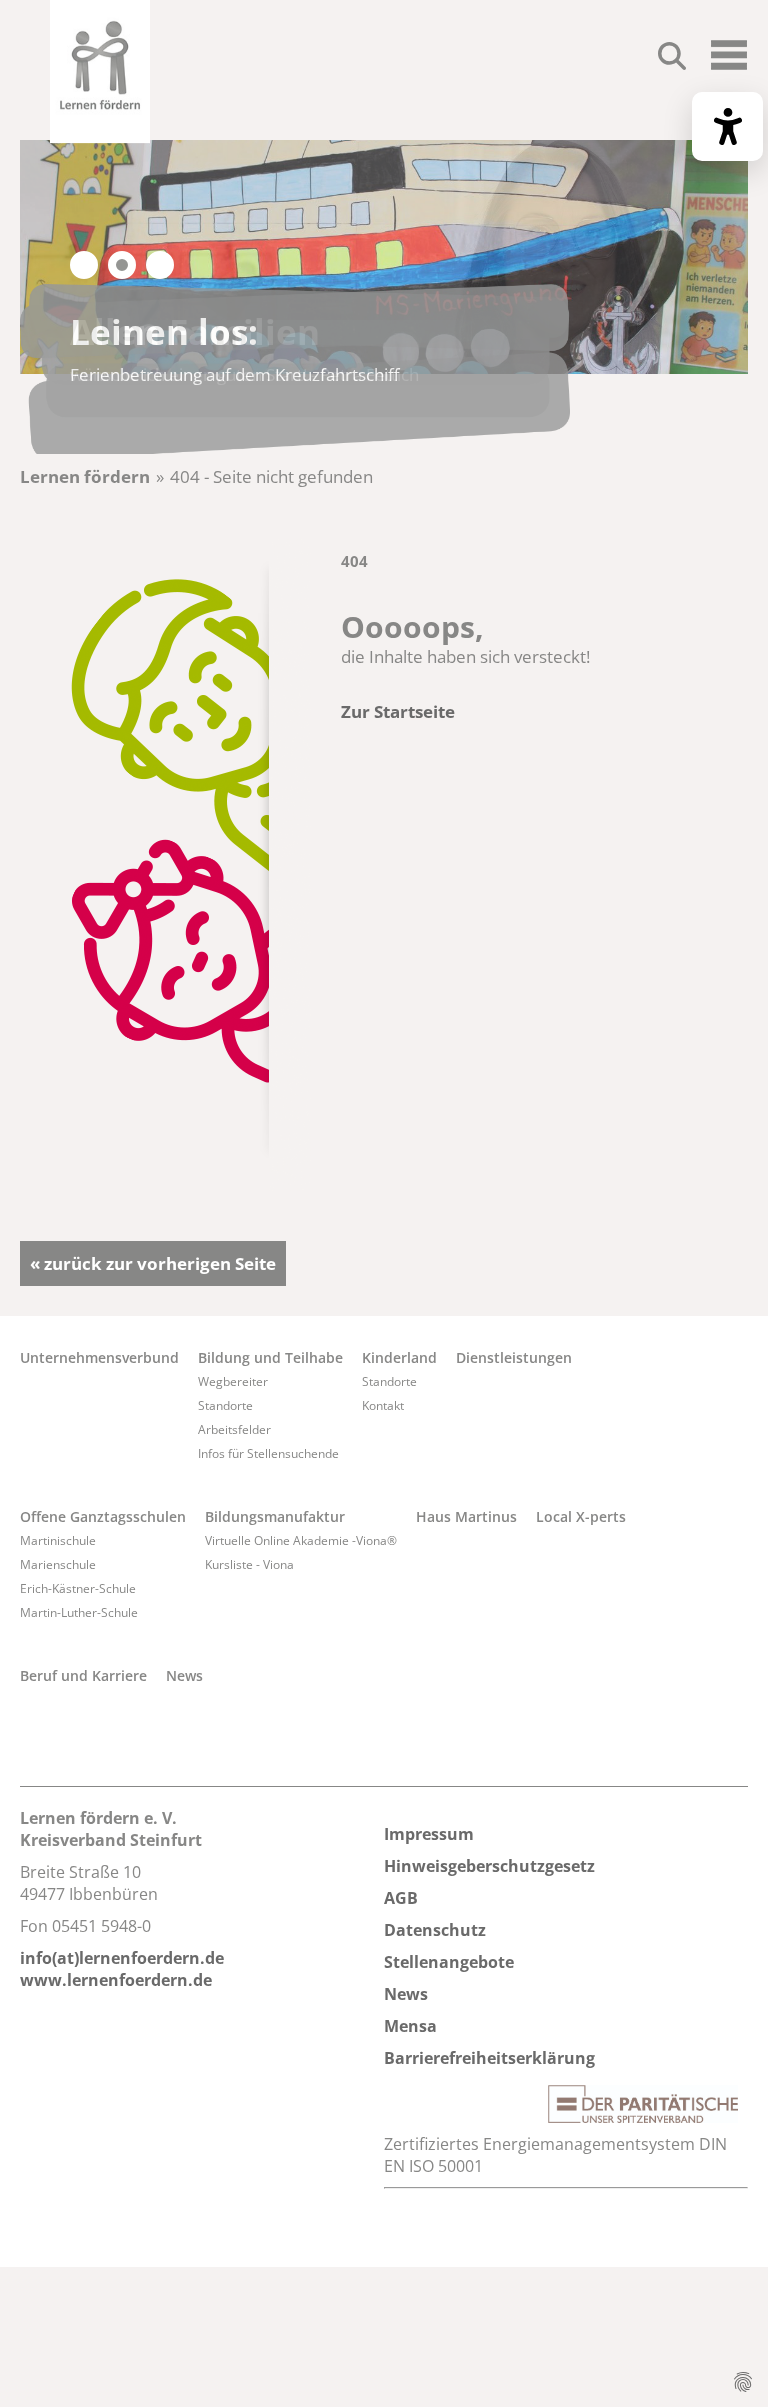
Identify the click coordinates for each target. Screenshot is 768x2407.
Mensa (410, 2026)
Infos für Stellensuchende (268, 1453)
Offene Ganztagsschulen (103, 1516)
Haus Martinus (466, 1516)
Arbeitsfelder (234, 1429)
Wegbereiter (233, 1381)
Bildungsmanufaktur (275, 1516)
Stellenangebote (449, 1962)
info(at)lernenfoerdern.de (122, 1958)
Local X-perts (581, 1516)
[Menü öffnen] (729, 63)
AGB (401, 1898)
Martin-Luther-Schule (79, 1612)
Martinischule (58, 1540)
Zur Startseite (398, 711)
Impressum (429, 1834)
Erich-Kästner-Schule (78, 1588)
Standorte (225, 1405)
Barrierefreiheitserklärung (489, 2058)
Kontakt (383, 1405)
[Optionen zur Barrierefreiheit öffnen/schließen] (727, 126)
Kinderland (399, 1357)
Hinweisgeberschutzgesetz (489, 1866)
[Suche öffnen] (672, 59)
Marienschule (58, 1564)
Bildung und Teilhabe (270, 1357)
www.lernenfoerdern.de (116, 1980)
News (184, 1675)
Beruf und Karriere (83, 1675)
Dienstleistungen (514, 1357)
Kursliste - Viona (249, 1564)
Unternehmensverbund (99, 1357)
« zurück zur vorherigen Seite (153, 1263)
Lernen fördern (85, 476)
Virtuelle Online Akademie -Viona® (301, 1540)
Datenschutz (435, 1930)
